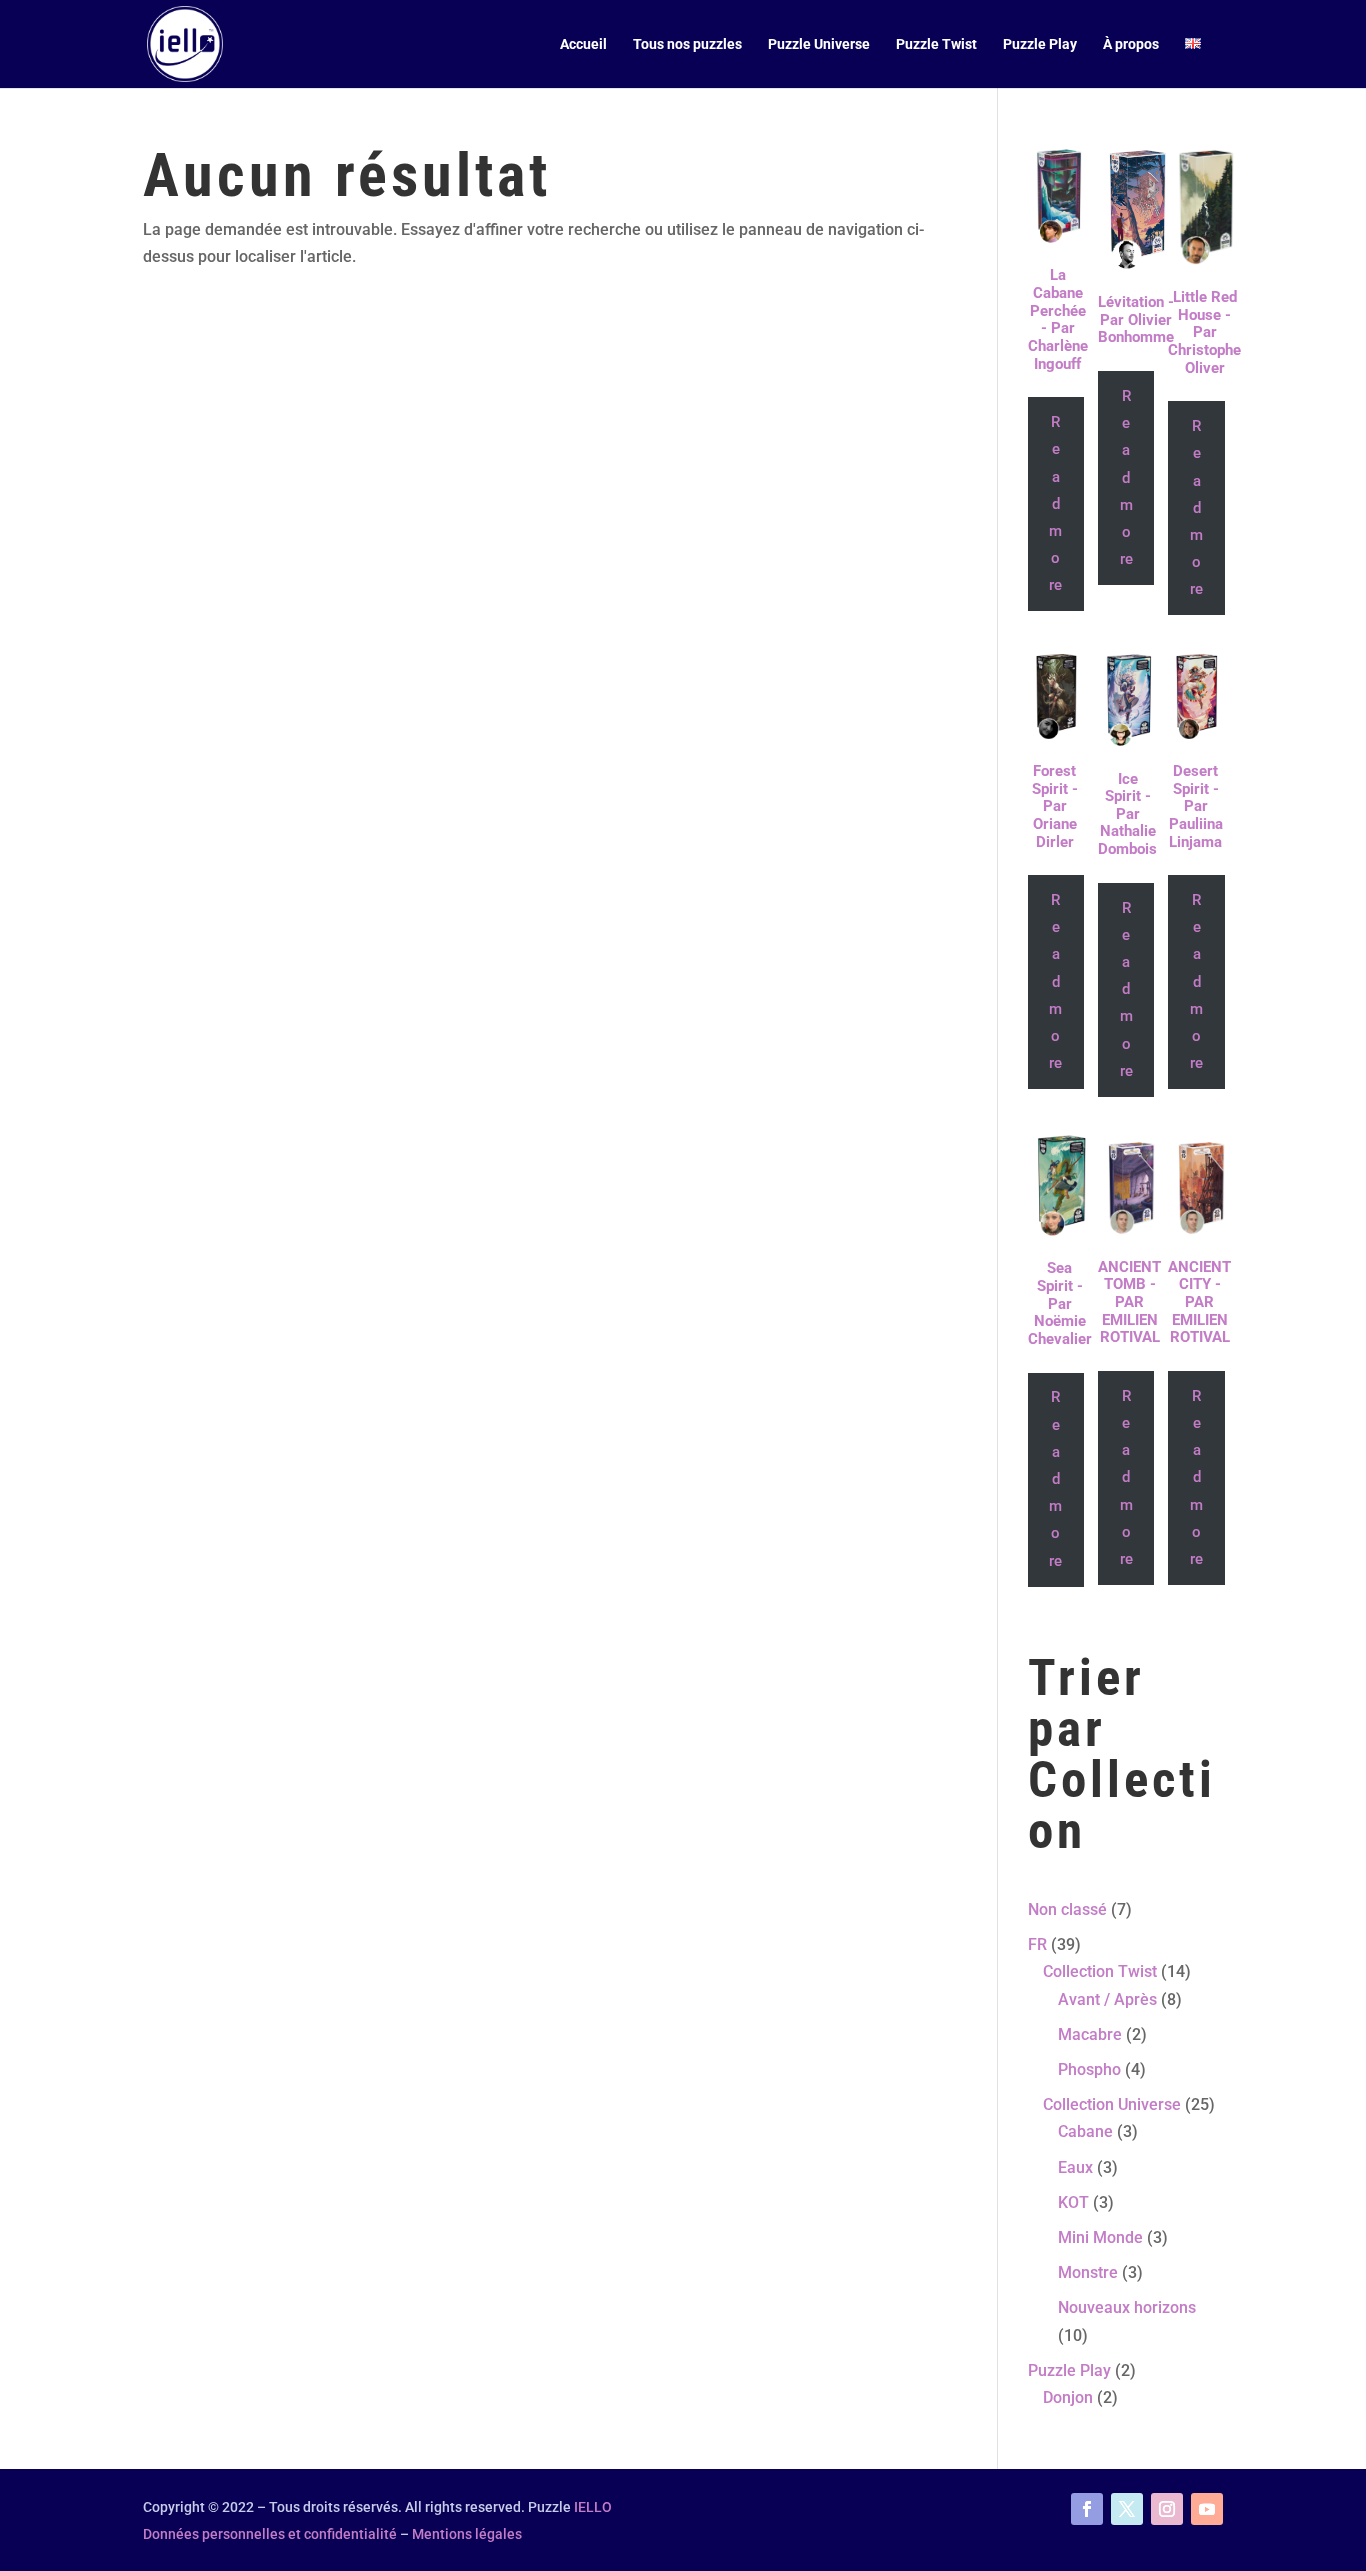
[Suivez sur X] (1127, 2509)
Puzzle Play (1040, 44)
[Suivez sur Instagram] (1167, 2509)
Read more (1055, 503)
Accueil (583, 44)
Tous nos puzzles (687, 44)
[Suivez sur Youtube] (1207, 2509)
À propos (1131, 44)
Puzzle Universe (819, 44)
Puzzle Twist (936, 44)
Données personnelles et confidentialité (270, 2534)
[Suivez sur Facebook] (1087, 2509)
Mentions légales (467, 2534)
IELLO (593, 2507)
